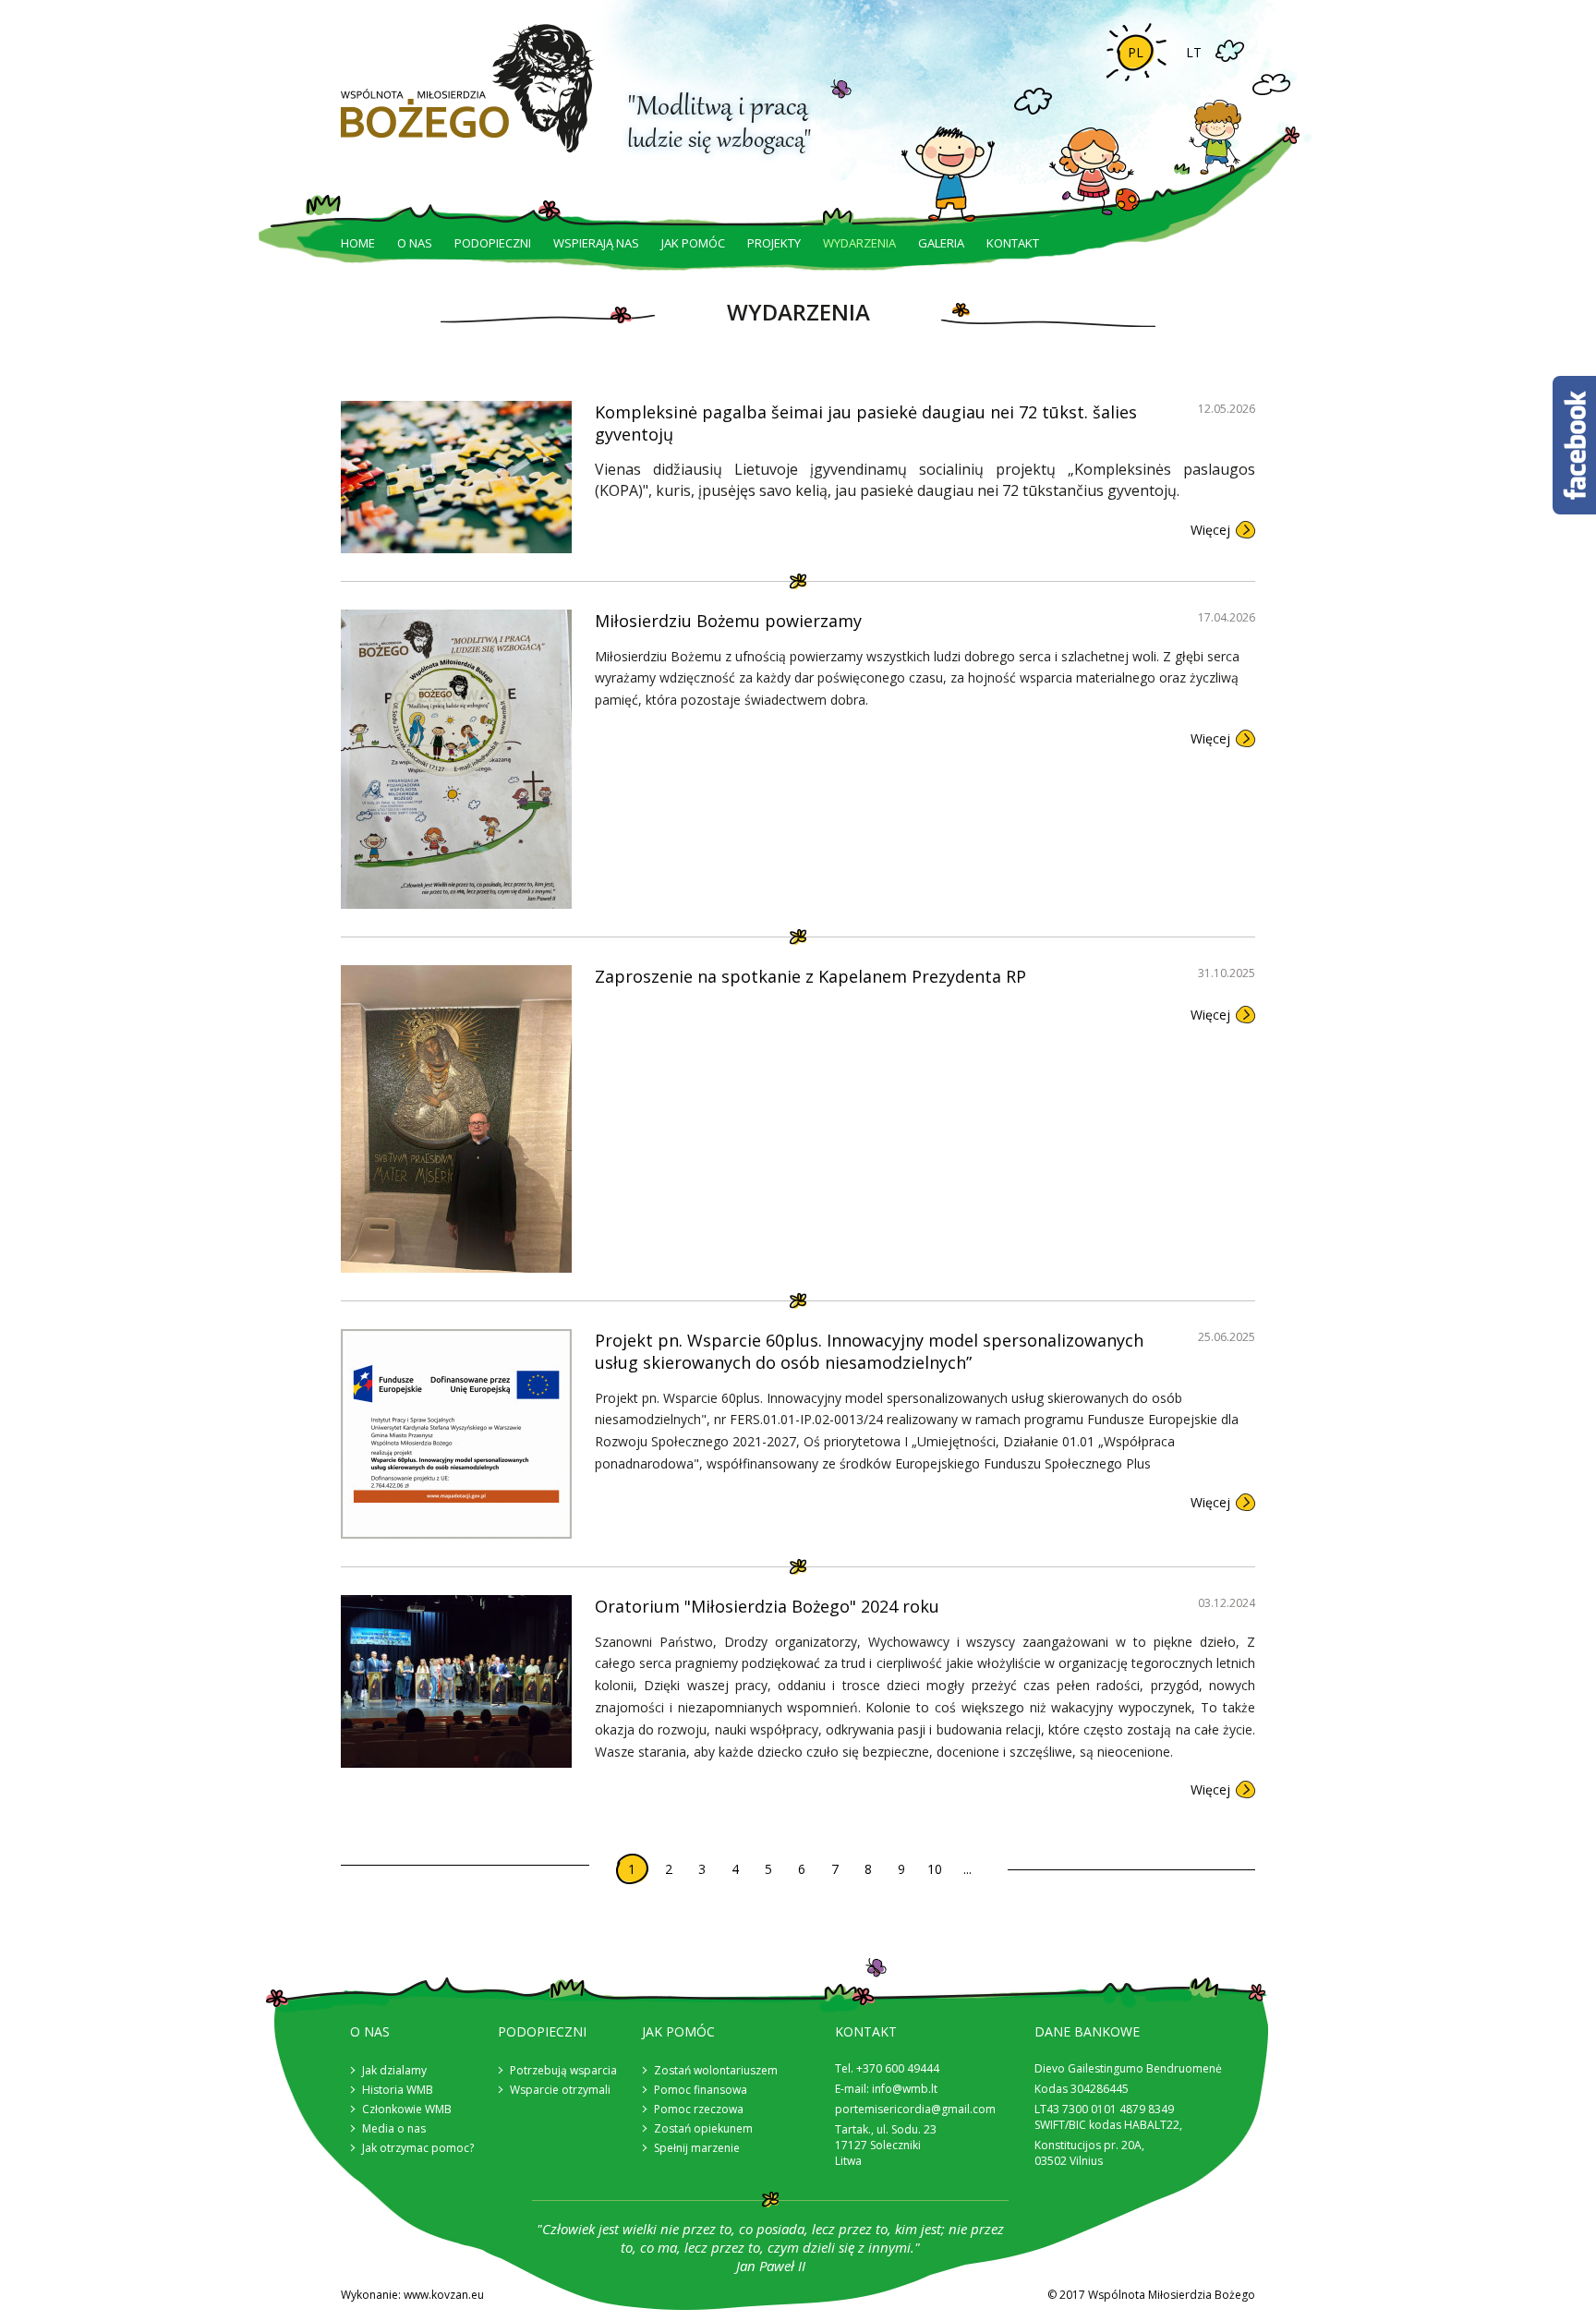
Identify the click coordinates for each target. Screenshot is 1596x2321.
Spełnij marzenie (697, 2148)
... (967, 1869)
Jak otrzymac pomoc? (418, 2148)
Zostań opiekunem (703, 2128)
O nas (415, 243)
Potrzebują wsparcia (563, 2070)
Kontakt (1013, 243)
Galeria (941, 243)
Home (358, 243)
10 (935, 1869)
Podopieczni (493, 243)
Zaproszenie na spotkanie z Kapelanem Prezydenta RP (810, 976)
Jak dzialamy (394, 2070)
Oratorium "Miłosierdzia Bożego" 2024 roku (767, 1606)
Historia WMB (398, 2090)
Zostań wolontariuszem (716, 2070)
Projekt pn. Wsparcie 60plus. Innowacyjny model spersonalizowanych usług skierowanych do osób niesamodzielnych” (869, 1351)
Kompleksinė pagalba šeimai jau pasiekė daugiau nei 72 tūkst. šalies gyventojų (866, 423)
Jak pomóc (693, 243)
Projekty (774, 243)
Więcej (1210, 530)
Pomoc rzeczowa (699, 2109)
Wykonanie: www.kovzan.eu (412, 2295)
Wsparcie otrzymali (560, 2090)
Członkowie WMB (407, 2109)
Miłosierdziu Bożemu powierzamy (728, 621)
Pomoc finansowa (701, 2090)
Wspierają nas (596, 243)
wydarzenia (859, 243)
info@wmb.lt (905, 2089)
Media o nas (394, 2128)
